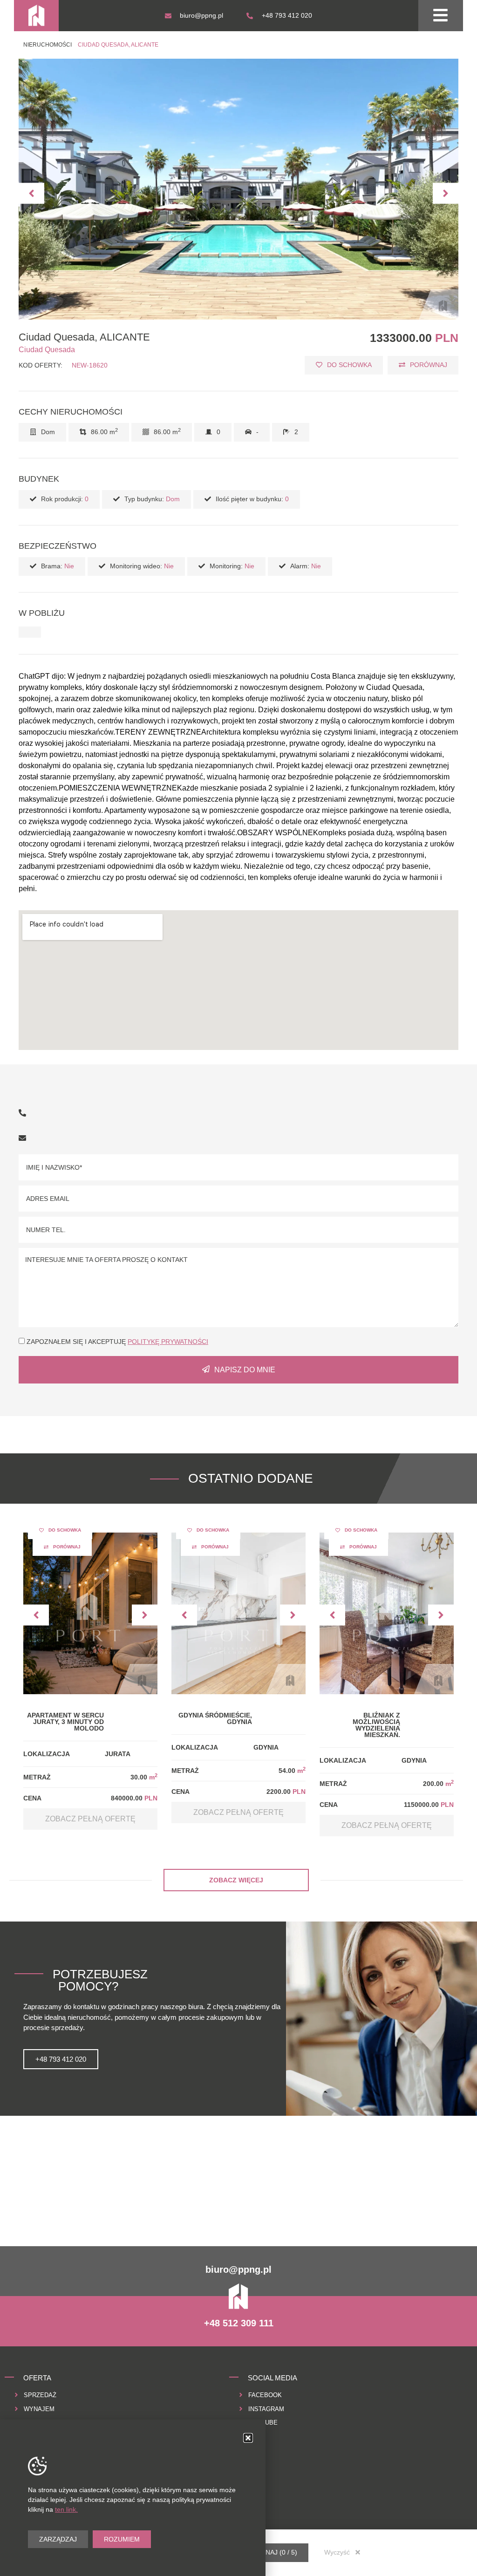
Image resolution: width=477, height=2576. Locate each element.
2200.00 (286, 1792)
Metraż (37, 1777)
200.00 (438, 1784)
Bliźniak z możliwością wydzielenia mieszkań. (376, 1725)
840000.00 (134, 1798)
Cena (32, 1798)
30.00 (144, 1777)
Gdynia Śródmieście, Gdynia (215, 1718)
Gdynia (266, 1747)
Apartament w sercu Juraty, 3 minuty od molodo (65, 1722)
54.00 (292, 1771)
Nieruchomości (48, 45)
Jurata (118, 1754)
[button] (31, 193)
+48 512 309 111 (239, 2323)
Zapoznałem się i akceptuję (117, 1342)
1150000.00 (429, 1805)
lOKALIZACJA (47, 1754)
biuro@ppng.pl (238, 2269)
